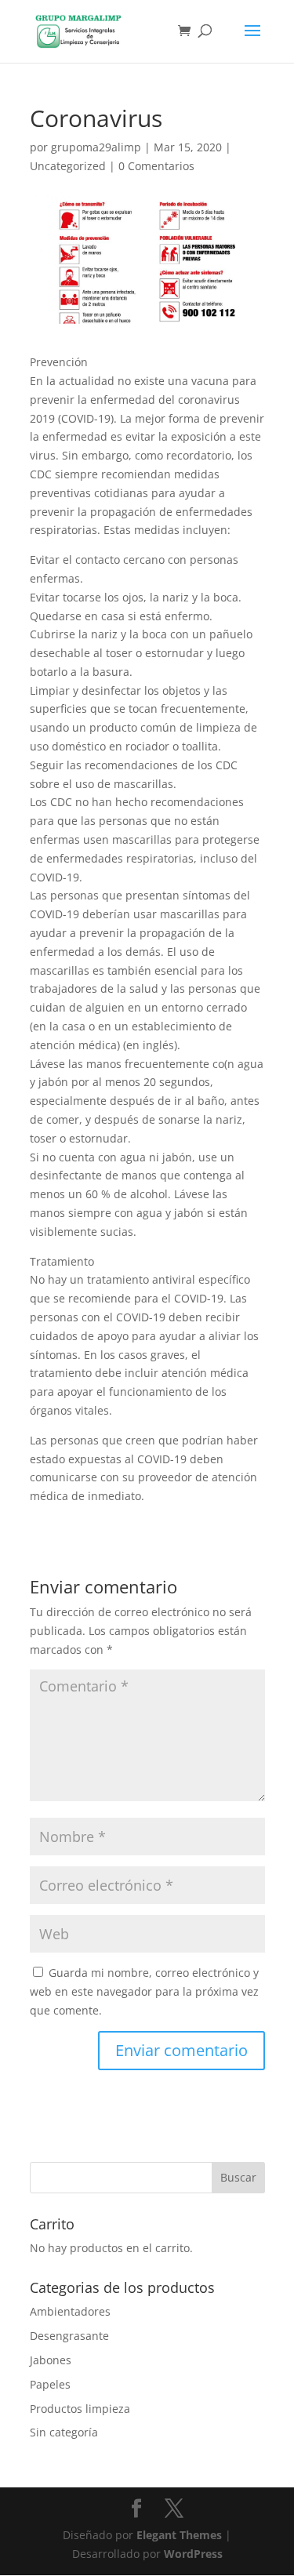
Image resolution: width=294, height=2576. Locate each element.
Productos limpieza (80, 2409)
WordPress (193, 2554)
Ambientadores (70, 2311)
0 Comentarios (156, 166)
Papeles (50, 2384)
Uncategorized (68, 166)
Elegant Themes (179, 2535)
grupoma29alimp (96, 147)
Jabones (51, 2360)
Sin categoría (64, 2432)
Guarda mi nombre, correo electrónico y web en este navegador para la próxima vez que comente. (144, 1991)
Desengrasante (69, 2336)
